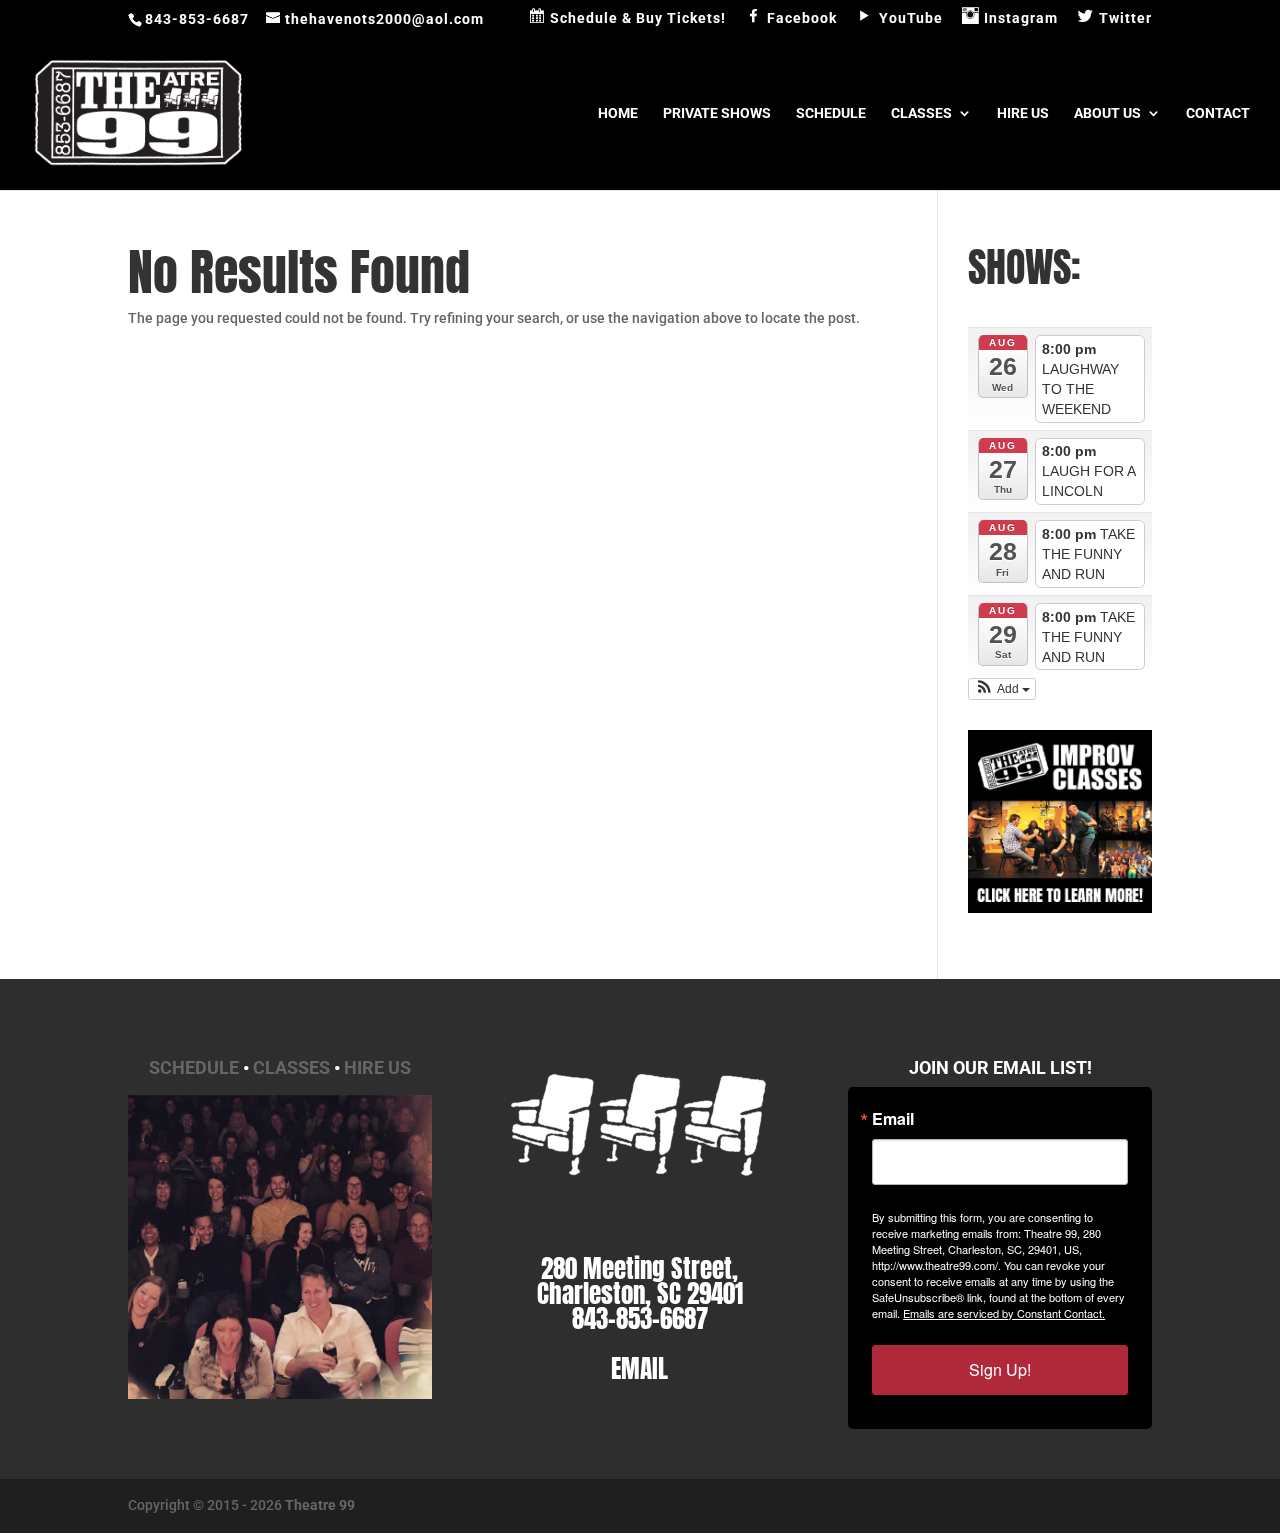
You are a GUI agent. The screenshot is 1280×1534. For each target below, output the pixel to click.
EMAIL (639, 1368)
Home (618, 113)
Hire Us (1023, 113)
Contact (1218, 113)
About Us (1107, 113)
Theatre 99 (320, 1505)
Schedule (831, 113)
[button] (1002, 689)
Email (893, 1119)
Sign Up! (1000, 1369)
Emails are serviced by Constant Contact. (1004, 1313)
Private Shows (717, 113)
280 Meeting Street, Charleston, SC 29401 (640, 1281)
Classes (921, 113)
